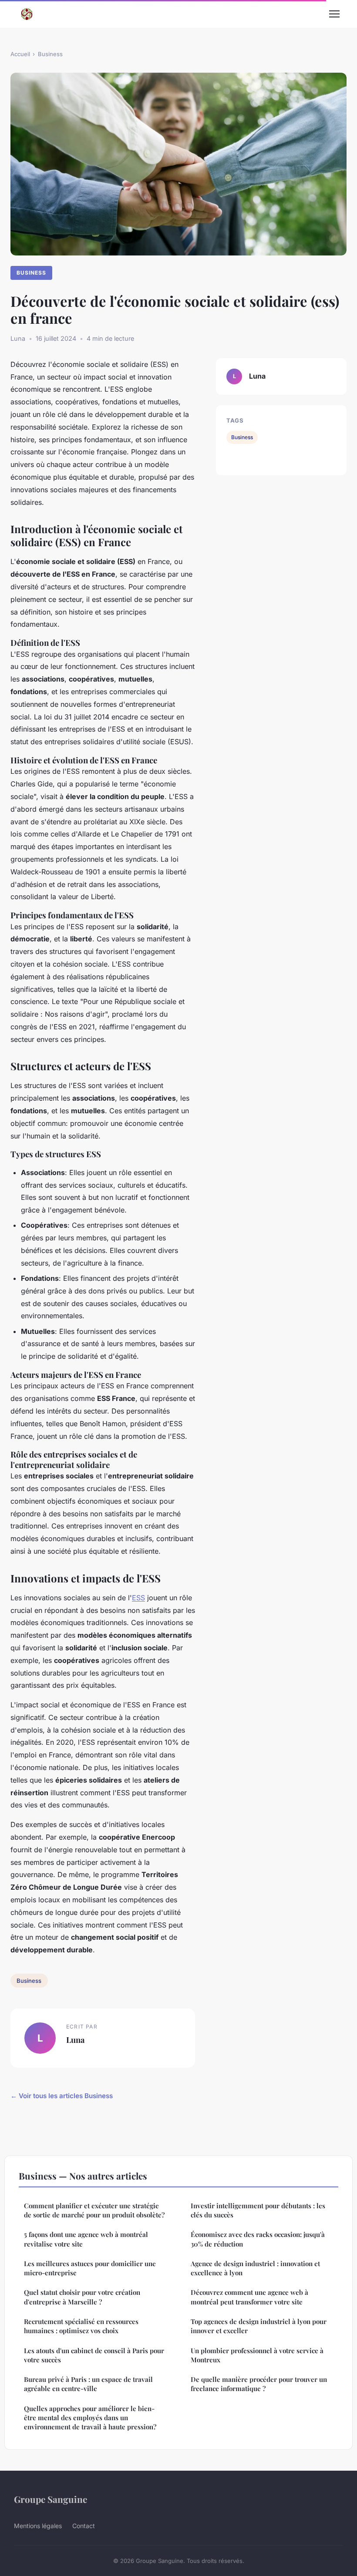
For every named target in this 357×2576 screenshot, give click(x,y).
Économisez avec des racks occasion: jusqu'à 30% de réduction (258, 2239)
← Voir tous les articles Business (62, 2096)
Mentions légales (38, 2526)
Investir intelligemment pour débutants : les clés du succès (258, 2210)
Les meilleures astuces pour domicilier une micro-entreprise (90, 2268)
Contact (84, 2526)
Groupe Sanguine (51, 2499)
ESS (138, 1598)
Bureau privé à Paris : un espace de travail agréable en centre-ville (88, 2384)
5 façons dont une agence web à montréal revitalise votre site (86, 2239)
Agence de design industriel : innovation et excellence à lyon (255, 2268)
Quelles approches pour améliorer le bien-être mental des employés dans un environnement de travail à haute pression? (90, 2418)
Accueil (20, 54)
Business (50, 54)
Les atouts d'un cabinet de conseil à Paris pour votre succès (94, 2355)
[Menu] (334, 14)
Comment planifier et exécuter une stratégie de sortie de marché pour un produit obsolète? (94, 2210)
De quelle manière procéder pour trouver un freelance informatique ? (259, 2384)
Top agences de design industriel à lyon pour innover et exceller (259, 2326)
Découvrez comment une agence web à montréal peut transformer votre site (249, 2297)
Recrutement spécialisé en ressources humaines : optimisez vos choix (81, 2326)
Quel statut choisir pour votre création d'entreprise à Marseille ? (82, 2297)
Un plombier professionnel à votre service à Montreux (257, 2355)
